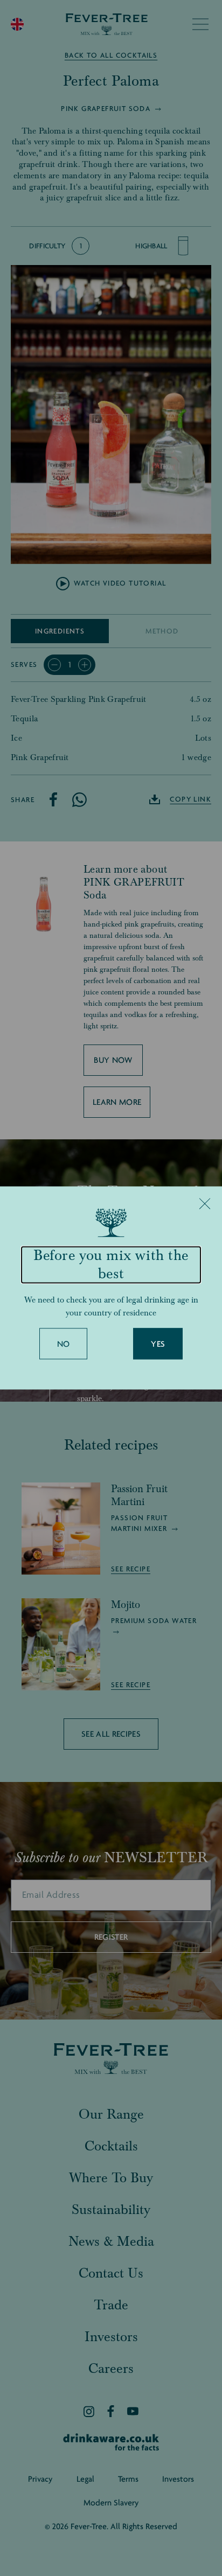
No (64, 1345)
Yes (158, 1345)
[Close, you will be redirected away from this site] (205, 1203)
